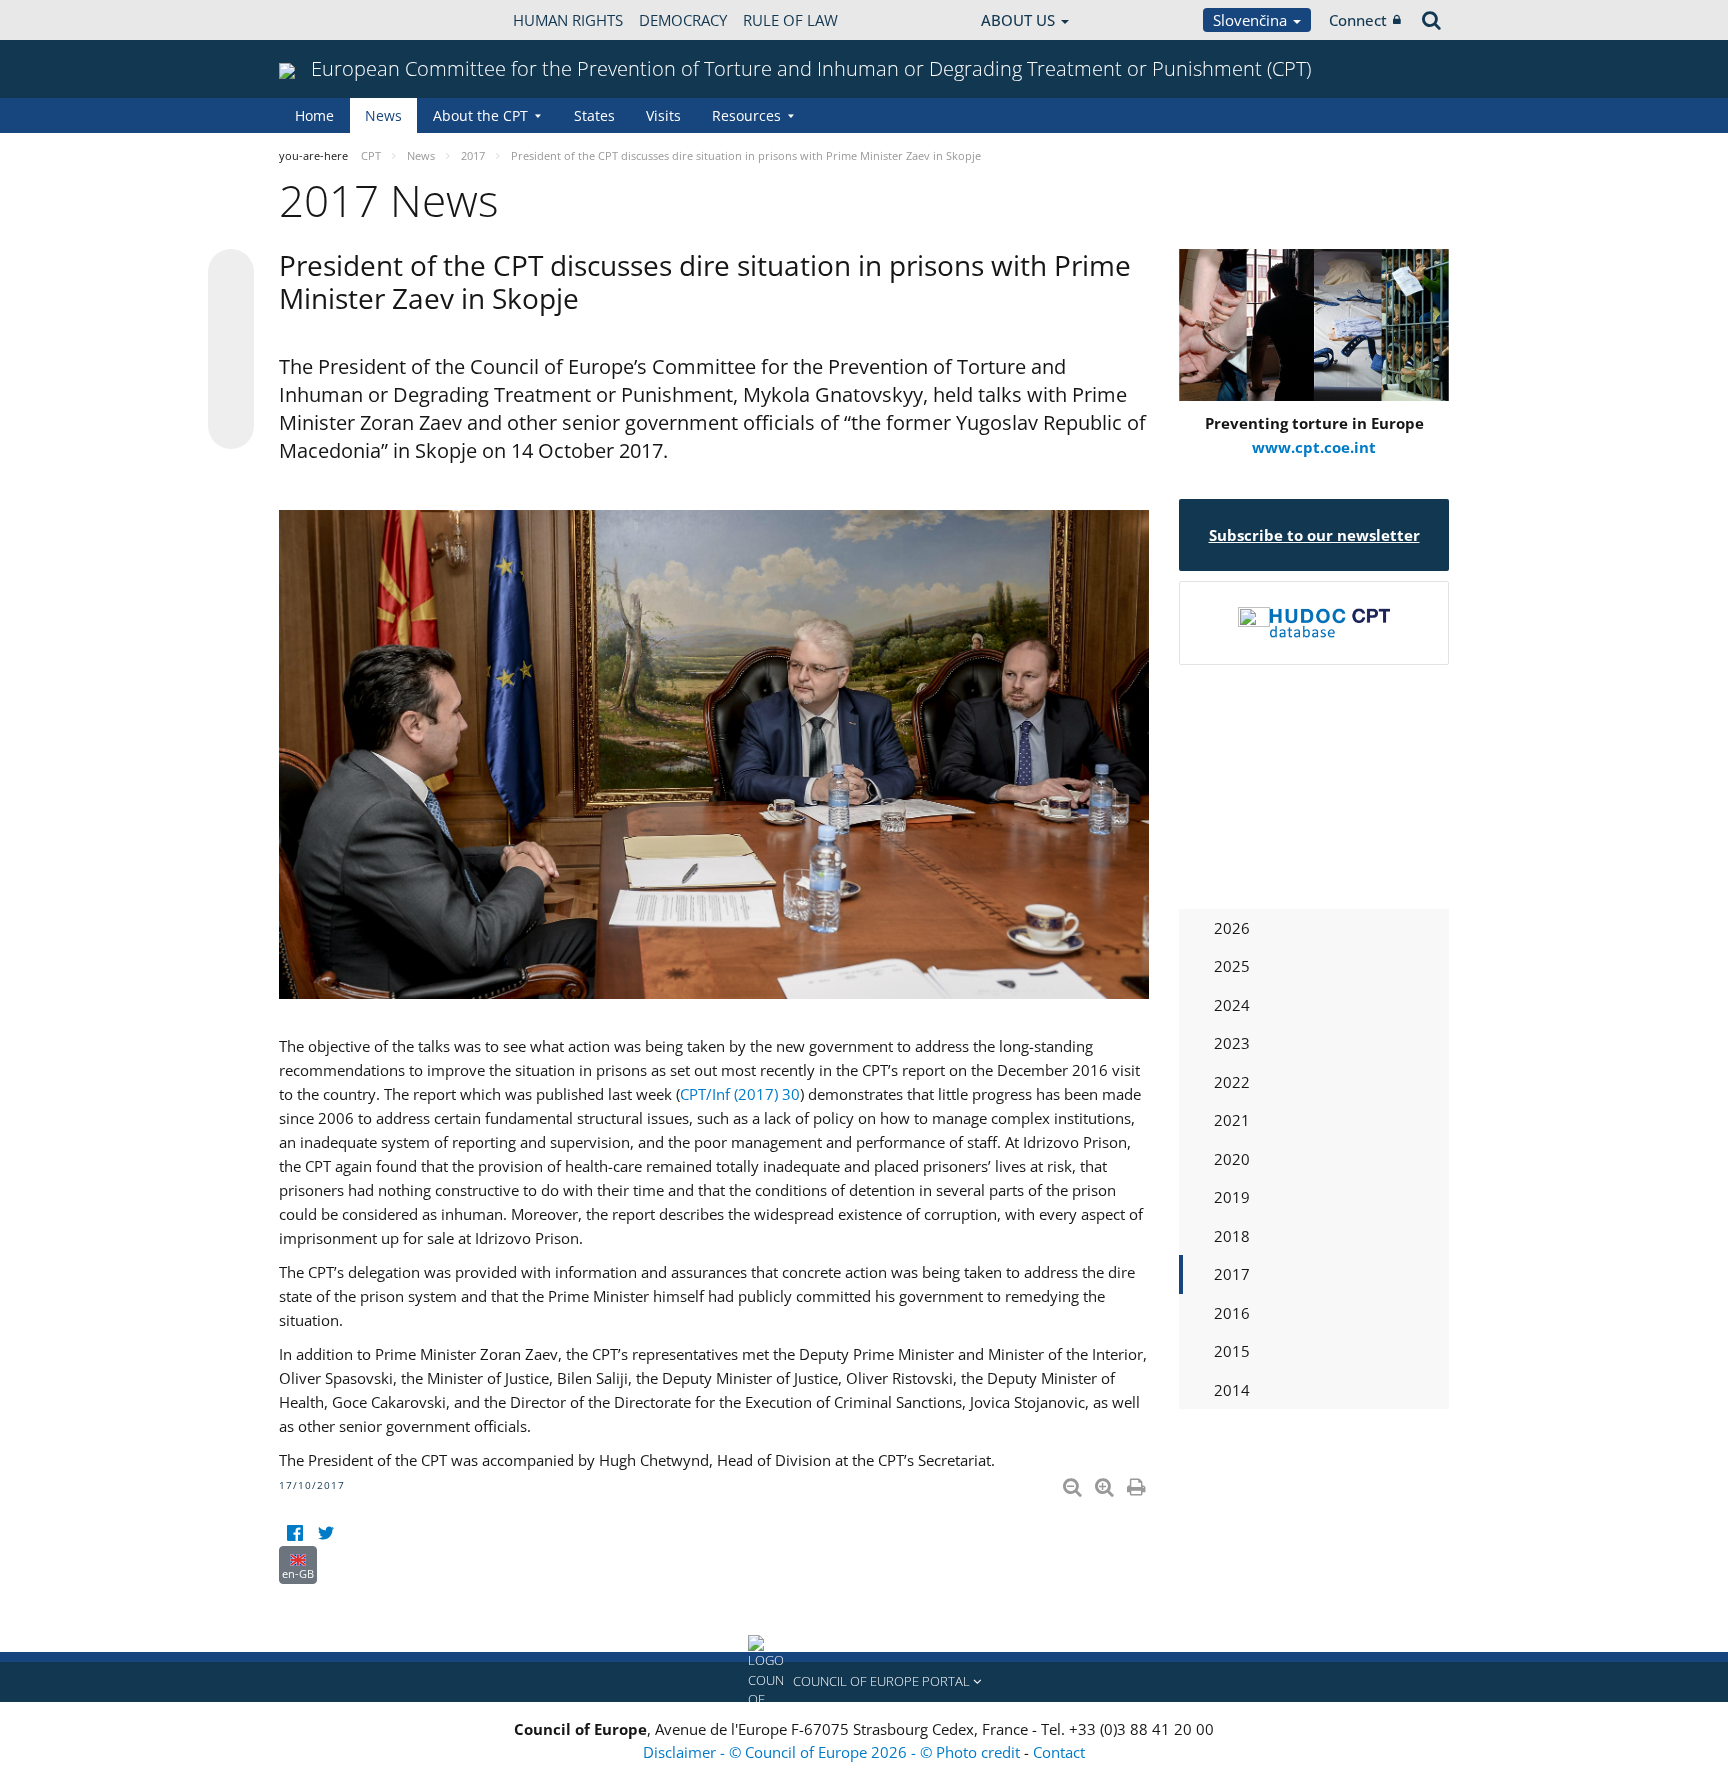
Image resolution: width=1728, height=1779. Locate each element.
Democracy (683, 20)
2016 (1232, 1313)
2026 (1232, 928)
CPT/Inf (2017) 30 (740, 1094)
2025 (1232, 966)
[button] (864, 1682)
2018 (1232, 1236)
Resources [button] (746, 115)
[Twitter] (325, 1533)
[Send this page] (231, 426)
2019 (1232, 1197)
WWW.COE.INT (329, 20)
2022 (1232, 1082)
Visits (663, 115)
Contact (1059, 1752)
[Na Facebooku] (294, 1533)
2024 (1232, 1005)
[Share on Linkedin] (231, 388)
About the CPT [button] (480, 115)
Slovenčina (1252, 20)
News (383, 115)
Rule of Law (790, 20)
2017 (1232, 1274)
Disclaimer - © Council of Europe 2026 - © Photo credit (833, 1752)
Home (314, 115)
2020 (1232, 1159)
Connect (1358, 20)
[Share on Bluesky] (231, 274)
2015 (1232, 1351)
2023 (1232, 1043)
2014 (1232, 1390)
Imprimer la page (1138, 1483)
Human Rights (568, 20)
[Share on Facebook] (231, 350)
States (594, 115)
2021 (1232, 1120)
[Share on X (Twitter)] (231, 312)
